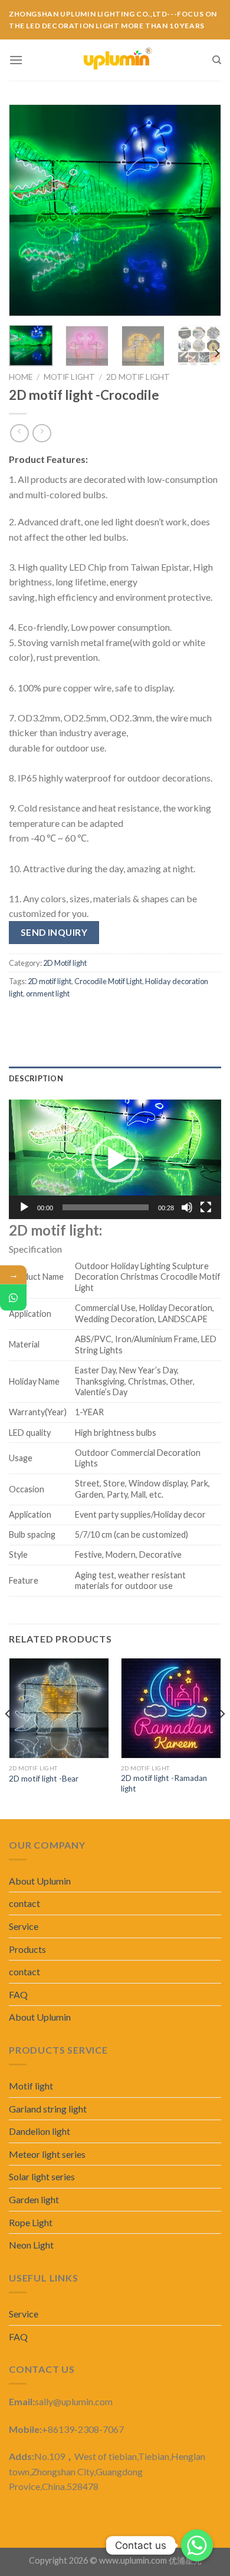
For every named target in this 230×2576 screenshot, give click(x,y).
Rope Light (31, 2222)
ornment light (48, 994)
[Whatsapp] (197, 2545)
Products (27, 1949)
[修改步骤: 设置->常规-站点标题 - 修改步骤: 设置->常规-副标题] (117, 60)
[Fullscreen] (206, 1207)
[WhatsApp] (13, 1298)
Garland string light (48, 2109)
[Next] (202, 210)
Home (21, 377)
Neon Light (31, 2245)
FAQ (18, 1994)
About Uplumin (40, 1881)
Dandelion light (40, 2131)
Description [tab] (36, 1078)
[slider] (106, 1207)
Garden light (34, 2199)
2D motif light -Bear (44, 1779)
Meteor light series (47, 2154)
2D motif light (50, 981)
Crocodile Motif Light (108, 981)
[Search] (217, 60)
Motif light (69, 377)
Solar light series (42, 2176)
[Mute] (187, 1207)
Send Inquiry (54, 932)
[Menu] (16, 60)
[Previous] (28, 210)
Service (24, 1926)
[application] (115, 1159)
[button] (115, 1159)
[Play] (24, 1207)
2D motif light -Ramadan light (164, 1783)
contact (24, 1903)
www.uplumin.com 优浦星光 (150, 2560)
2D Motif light (138, 377)
